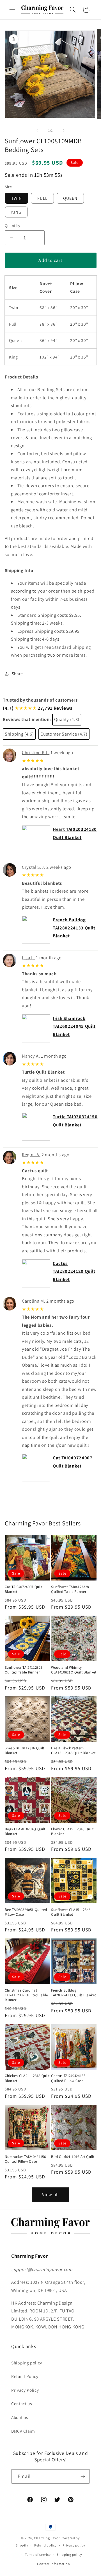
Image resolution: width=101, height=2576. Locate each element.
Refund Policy (25, 2376)
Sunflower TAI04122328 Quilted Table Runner (70, 1589)
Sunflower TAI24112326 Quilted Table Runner (24, 1670)
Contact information (54, 2564)
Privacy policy (74, 2545)
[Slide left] (38, 130)
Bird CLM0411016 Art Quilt (73, 2157)
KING (16, 212)
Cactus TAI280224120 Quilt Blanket (74, 1271)
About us (19, 2417)
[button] (12, 10)
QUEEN (70, 198)
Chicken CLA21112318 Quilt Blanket (27, 2078)
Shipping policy (27, 2363)
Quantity (13, 225)
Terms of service (38, 2555)
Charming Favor (47, 2538)
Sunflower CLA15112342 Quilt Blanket (71, 1912)
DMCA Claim (23, 2431)
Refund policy (45, 2545)
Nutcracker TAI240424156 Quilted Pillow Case (25, 2159)
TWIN (17, 198)
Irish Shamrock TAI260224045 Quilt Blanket (74, 1026)
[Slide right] (63, 130)
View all (50, 2194)
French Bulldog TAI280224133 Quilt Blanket (74, 928)
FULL (42, 198)
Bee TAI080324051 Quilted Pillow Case (26, 1912)
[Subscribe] (83, 2477)
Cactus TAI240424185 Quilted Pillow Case (68, 2078)
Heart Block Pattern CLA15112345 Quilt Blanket (73, 1750)
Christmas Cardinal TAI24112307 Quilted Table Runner (27, 1995)
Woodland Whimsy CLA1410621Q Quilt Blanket (74, 1670)
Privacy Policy (25, 2390)
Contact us (22, 2403)
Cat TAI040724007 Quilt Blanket (24, 1589)
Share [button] (17, 674)
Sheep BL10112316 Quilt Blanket (25, 1750)
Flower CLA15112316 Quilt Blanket (72, 1831)
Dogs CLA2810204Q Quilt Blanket (25, 1831)
